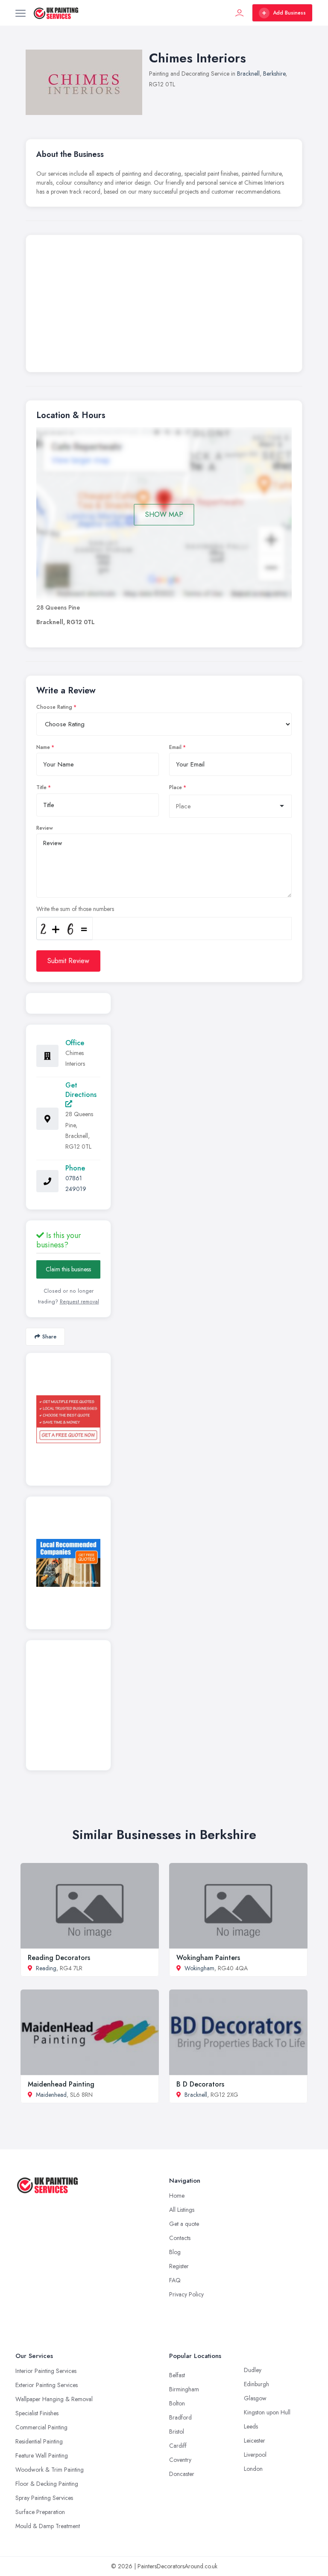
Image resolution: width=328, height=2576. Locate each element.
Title (41, 787)
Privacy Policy (186, 2294)
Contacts (180, 2238)
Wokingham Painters (208, 1958)
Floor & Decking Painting (47, 2484)
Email (175, 747)
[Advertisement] (164, 306)
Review (45, 828)
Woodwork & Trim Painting (50, 2470)
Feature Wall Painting (42, 2455)
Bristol (177, 2432)
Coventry (180, 2460)
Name (43, 747)
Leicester (255, 2440)
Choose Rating (54, 707)
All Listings (182, 2210)
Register (179, 2266)
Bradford (180, 2417)
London (253, 2469)
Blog (175, 2252)
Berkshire (274, 74)
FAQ (175, 2280)
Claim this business (68, 1269)
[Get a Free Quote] (68, 1419)
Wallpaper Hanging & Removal (54, 2399)
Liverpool (255, 2455)
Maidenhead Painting (61, 2084)
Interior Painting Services (46, 2371)
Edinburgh (256, 2384)
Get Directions (81, 1090)
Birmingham (184, 2389)
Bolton (177, 2403)
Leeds (251, 2426)
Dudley (253, 2370)
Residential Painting (39, 2441)
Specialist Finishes (37, 2413)
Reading (46, 1968)
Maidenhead (51, 2095)
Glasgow (255, 2398)
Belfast (177, 2375)
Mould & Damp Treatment (48, 2526)
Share (49, 1337)
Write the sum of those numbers (75, 909)
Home (177, 2196)
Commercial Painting (41, 2427)
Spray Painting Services (44, 2498)
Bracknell (248, 74)
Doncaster (182, 2474)
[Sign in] (240, 13)
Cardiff (178, 2446)
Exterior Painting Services (47, 2385)
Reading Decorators (59, 1958)
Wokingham (199, 1968)
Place (176, 787)
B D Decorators (200, 2084)
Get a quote (184, 2224)
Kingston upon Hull (267, 2412)
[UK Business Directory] (68, 1563)
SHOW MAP (164, 514)
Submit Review (68, 961)
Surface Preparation (40, 2512)
